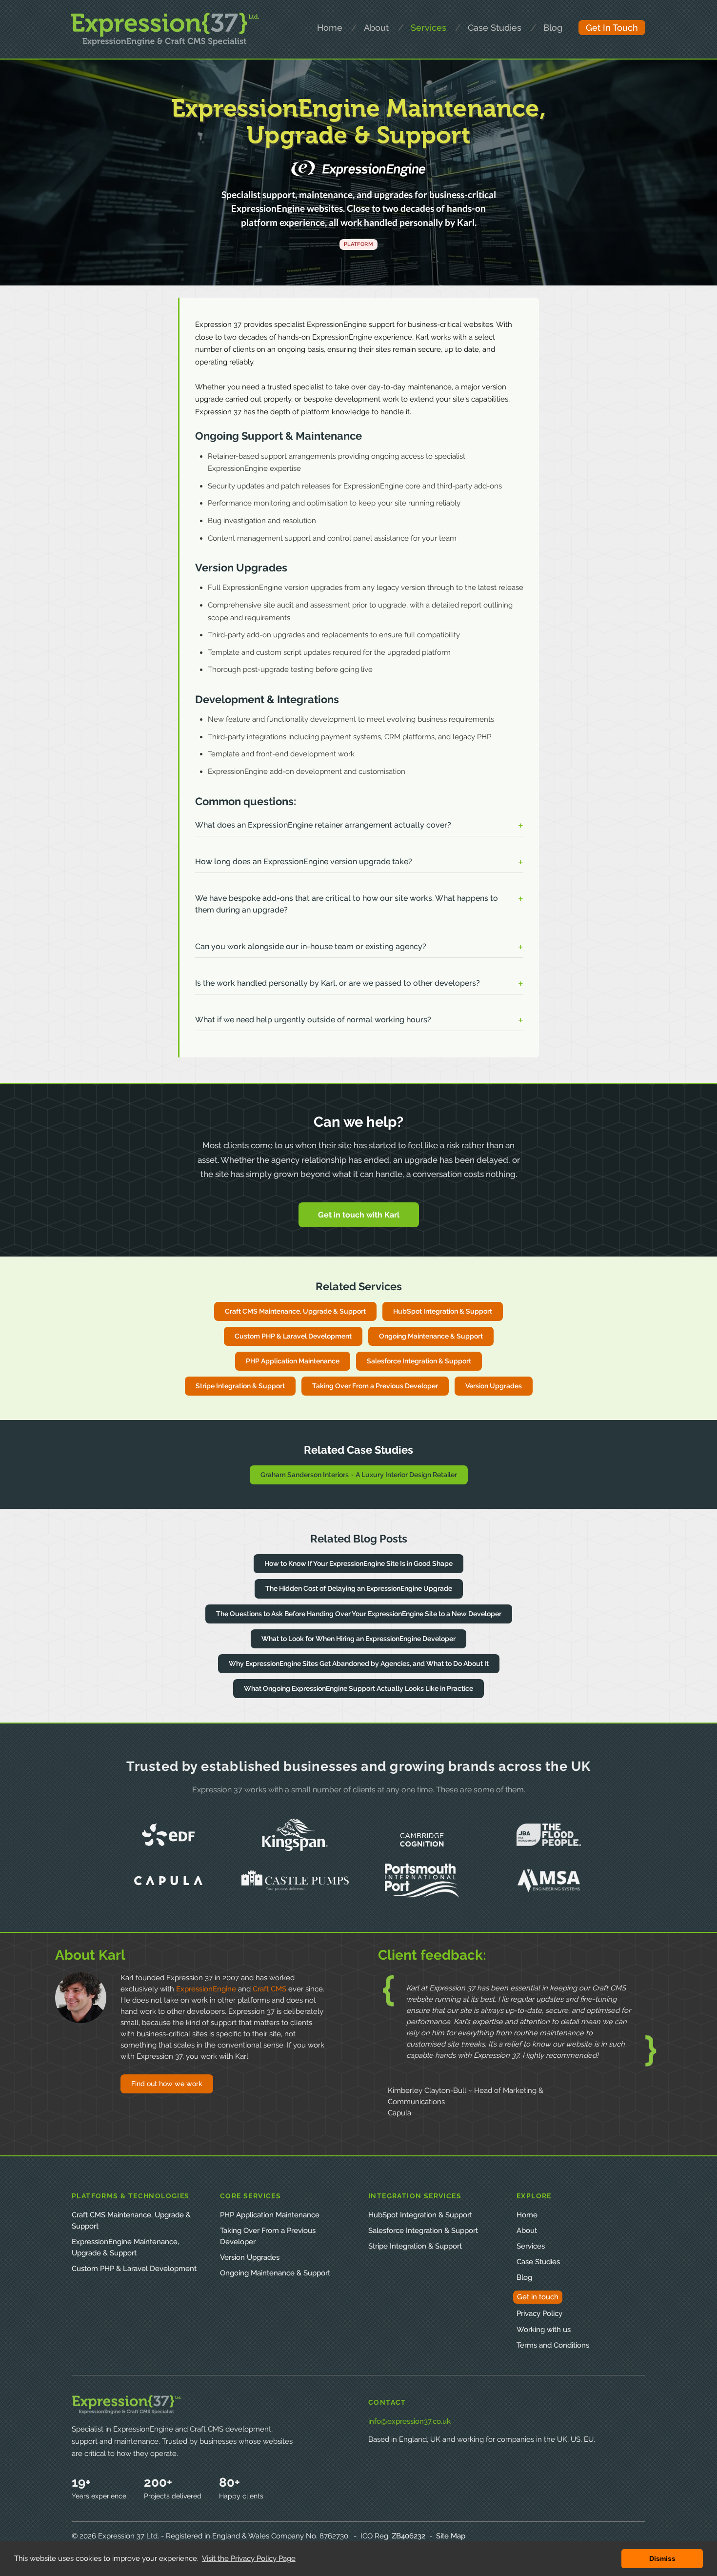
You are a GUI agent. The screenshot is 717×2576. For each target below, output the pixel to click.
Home (527, 2215)
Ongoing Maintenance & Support (431, 1336)
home (330, 28)
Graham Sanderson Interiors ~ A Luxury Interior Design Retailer (359, 1475)
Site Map (451, 2536)
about (376, 28)
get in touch (612, 28)
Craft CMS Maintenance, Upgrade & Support (295, 1311)
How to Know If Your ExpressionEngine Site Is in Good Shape (358, 1563)
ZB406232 (408, 2536)
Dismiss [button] (662, 2558)
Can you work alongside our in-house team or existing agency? (311, 946)
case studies (495, 28)
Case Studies (538, 2262)
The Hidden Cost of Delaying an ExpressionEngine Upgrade (359, 1588)
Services (531, 2246)
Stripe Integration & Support (240, 1386)
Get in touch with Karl (359, 1215)
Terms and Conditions (553, 2345)
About (527, 2231)
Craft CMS (269, 1989)
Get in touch (538, 2297)
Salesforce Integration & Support (419, 1361)
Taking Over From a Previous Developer (375, 1386)
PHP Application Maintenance (293, 1361)
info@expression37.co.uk (409, 2421)
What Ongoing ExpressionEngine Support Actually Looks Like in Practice (358, 1688)
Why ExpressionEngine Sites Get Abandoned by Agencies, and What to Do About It (359, 1663)
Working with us (544, 2330)
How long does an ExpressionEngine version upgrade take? (304, 862)
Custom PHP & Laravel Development (293, 1336)
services (428, 28)
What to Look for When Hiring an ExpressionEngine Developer (358, 1639)
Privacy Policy (539, 2313)
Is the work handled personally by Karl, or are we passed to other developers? (338, 983)
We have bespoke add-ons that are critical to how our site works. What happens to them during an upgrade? (347, 904)
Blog (553, 28)
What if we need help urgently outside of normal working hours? (313, 1020)
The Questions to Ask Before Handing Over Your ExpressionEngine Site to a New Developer (359, 1614)
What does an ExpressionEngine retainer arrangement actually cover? (323, 825)
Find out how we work (167, 2084)
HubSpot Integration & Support (443, 1311)
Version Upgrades (494, 1386)
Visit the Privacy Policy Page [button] (249, 2558)
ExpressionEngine (206, 1989)
